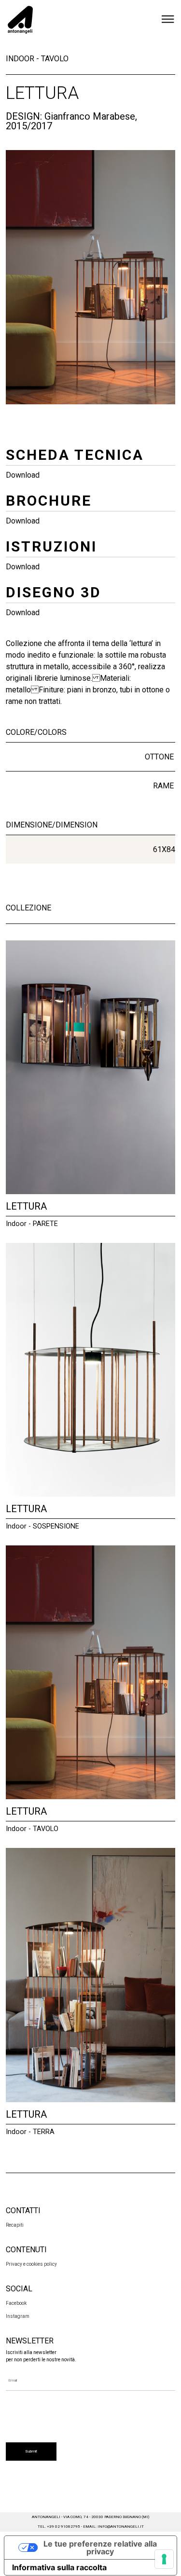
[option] (90, 277)
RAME (163, 786)
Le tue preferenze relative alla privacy (100, 2548)
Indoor (20, 59)
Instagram (18, 2316)
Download (23, 475)
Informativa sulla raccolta (59, 2567)
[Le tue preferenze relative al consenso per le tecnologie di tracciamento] (164, 2559)
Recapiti (15, 2225)
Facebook (16, 2303)
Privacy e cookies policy (31, 2264)
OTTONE (159, 757)
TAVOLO (55, 59)
